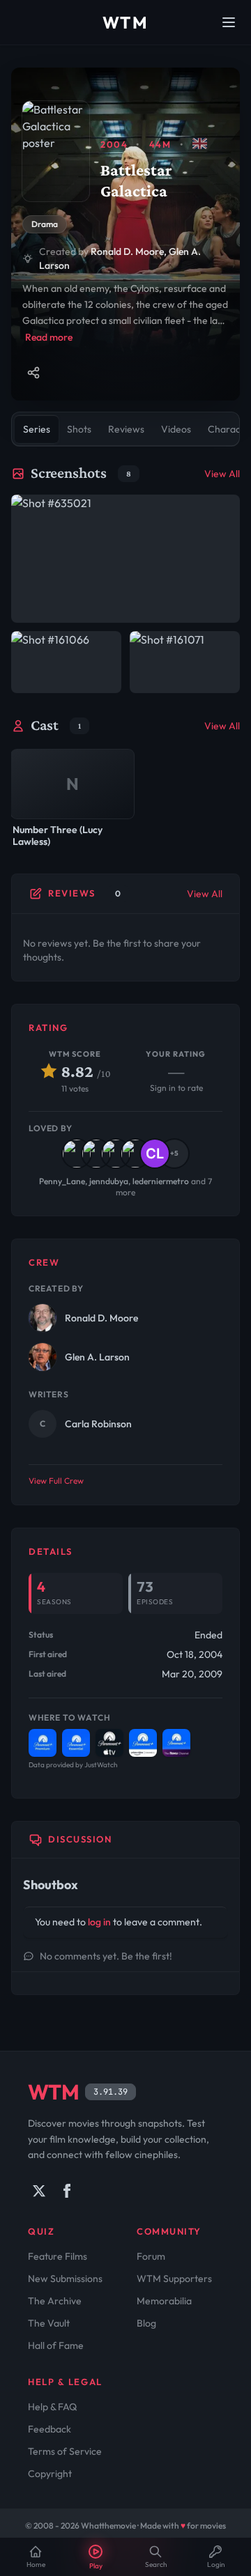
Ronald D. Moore (127, 251)
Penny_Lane (62, 1181)
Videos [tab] (176, 429)
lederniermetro (161, 1181)
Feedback (50, 2429)
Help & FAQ (52, 2407)
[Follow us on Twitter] (39, 2191)
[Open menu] (229, 22)
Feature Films (58, 2256)
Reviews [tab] (126, 429)
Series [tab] (37, 429)
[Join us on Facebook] (67, 2191)
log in (99, 1922)
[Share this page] (33, 373)
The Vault (49, 2323)
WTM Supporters (174, 2279)
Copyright (50, 2474)
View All (222, 474)
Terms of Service (65, 2451)
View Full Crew (56, 1481)
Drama (45, 224)
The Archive (55, 2301)
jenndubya (109, 1181)
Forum (151, 2256)
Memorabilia (164, 2301)
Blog (146, 2323)
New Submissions (65, 2279)
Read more (49, 337)
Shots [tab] (79, 429)
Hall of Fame (56, 2345)
